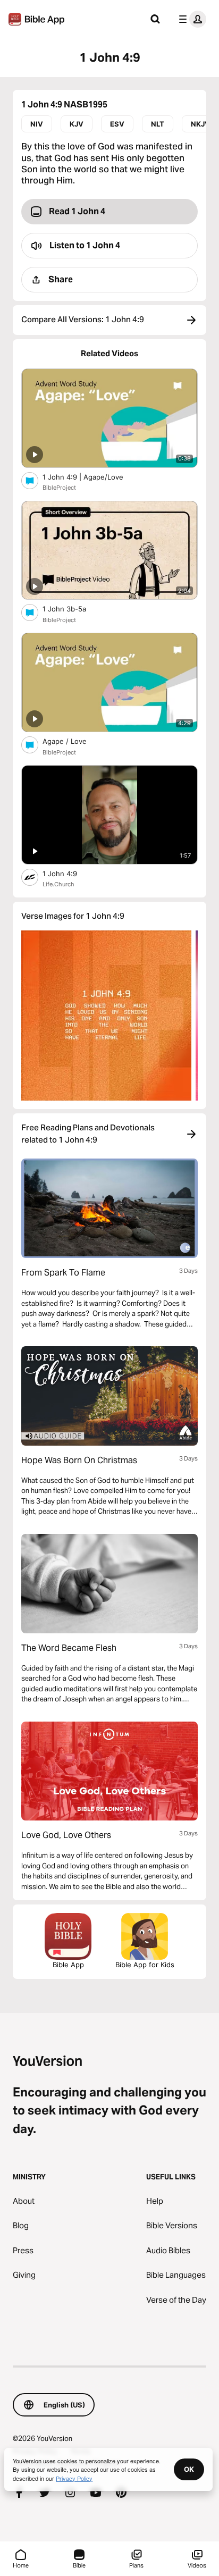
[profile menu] (190, 19)
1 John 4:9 (68, 873)
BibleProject (59, 488)
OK (189, 2469)
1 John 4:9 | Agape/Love (92, 477)
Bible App (68, 1965)
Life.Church (58, 884)
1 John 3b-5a (74, 609)
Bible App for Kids (145, 1965)
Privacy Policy (74, 2478)
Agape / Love (74, 741)
